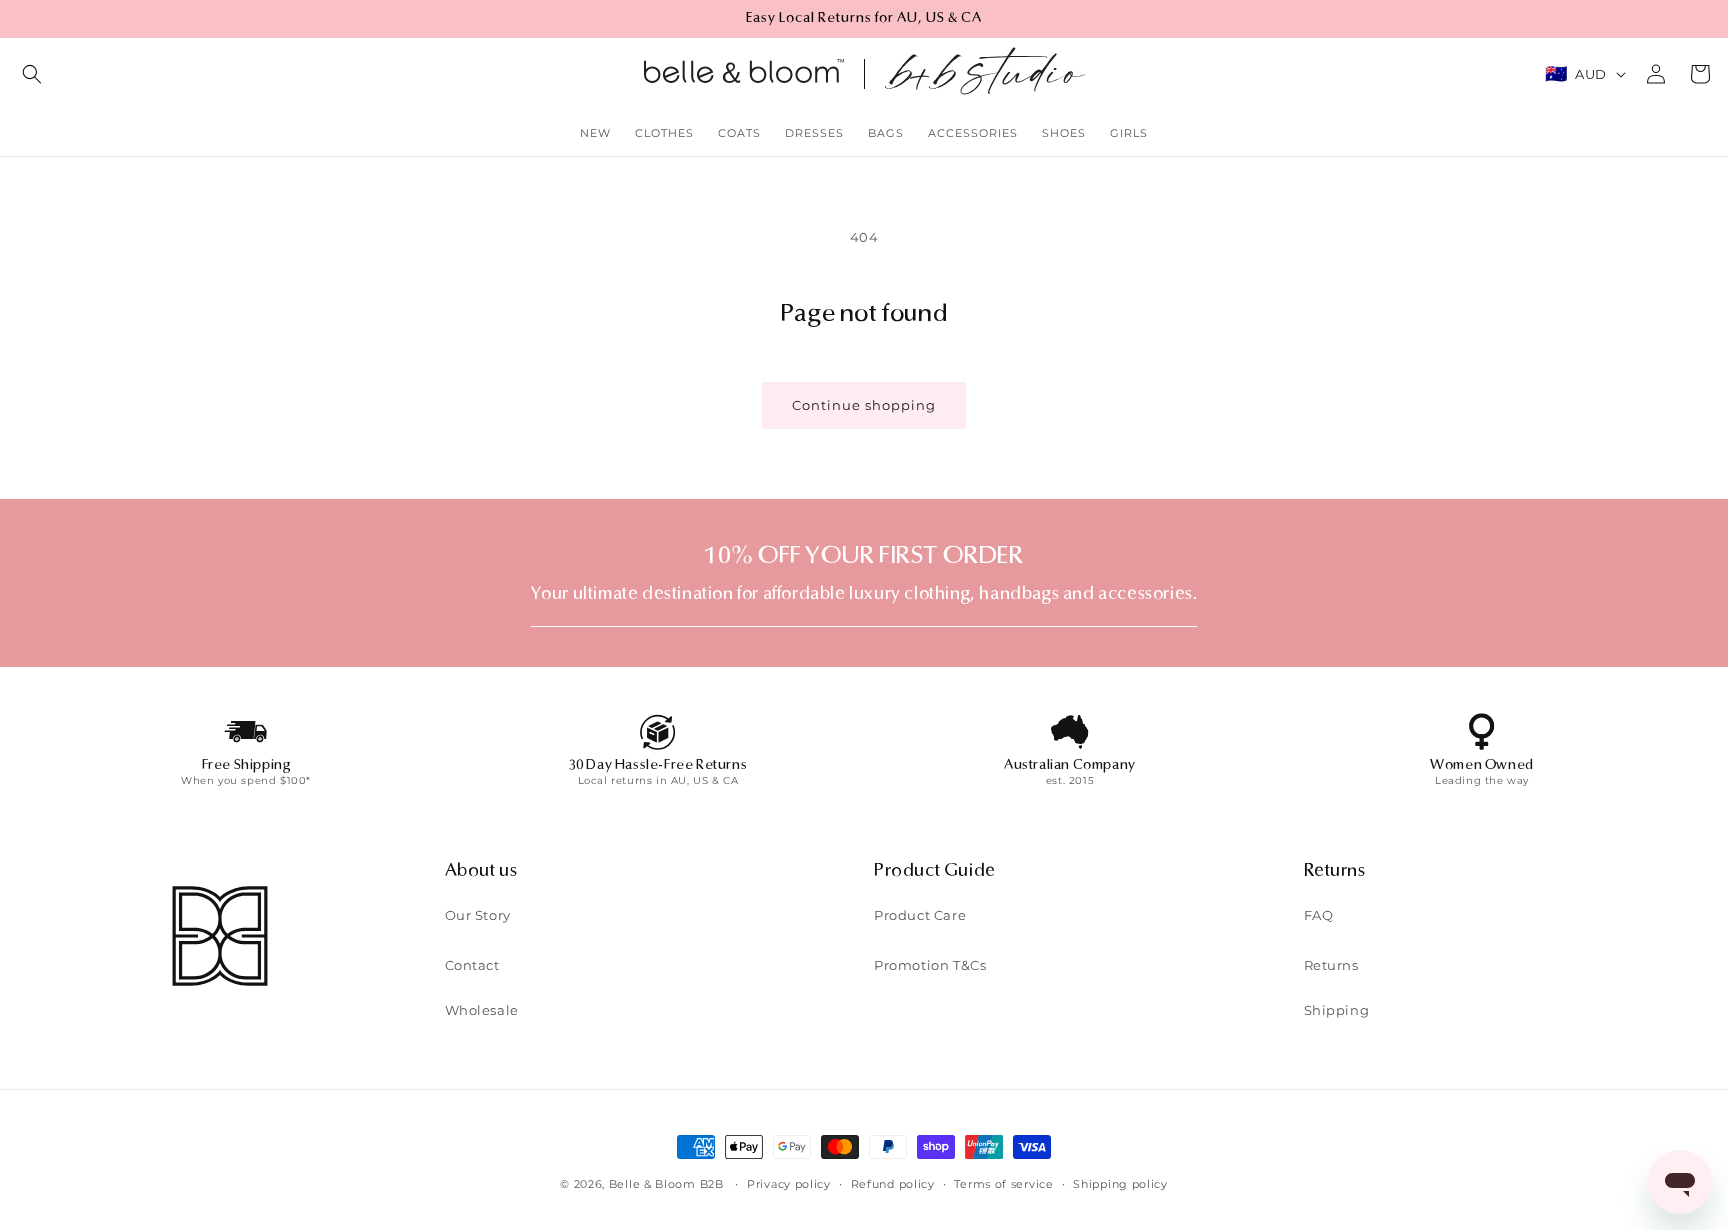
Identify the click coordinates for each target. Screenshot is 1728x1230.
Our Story (478, 915)
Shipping (1337, 1010)
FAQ (1319, 915)
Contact (472, 965)
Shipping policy (1120, 1184)
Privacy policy (789, 1184)
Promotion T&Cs (930, 965)
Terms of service (1003, 1184)
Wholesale (482, 1010)
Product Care (920, 915)
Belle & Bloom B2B (666, 1184)
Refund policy (893, 1184)
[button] (32, 74)
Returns (1331, 965)
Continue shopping (864, 405)
